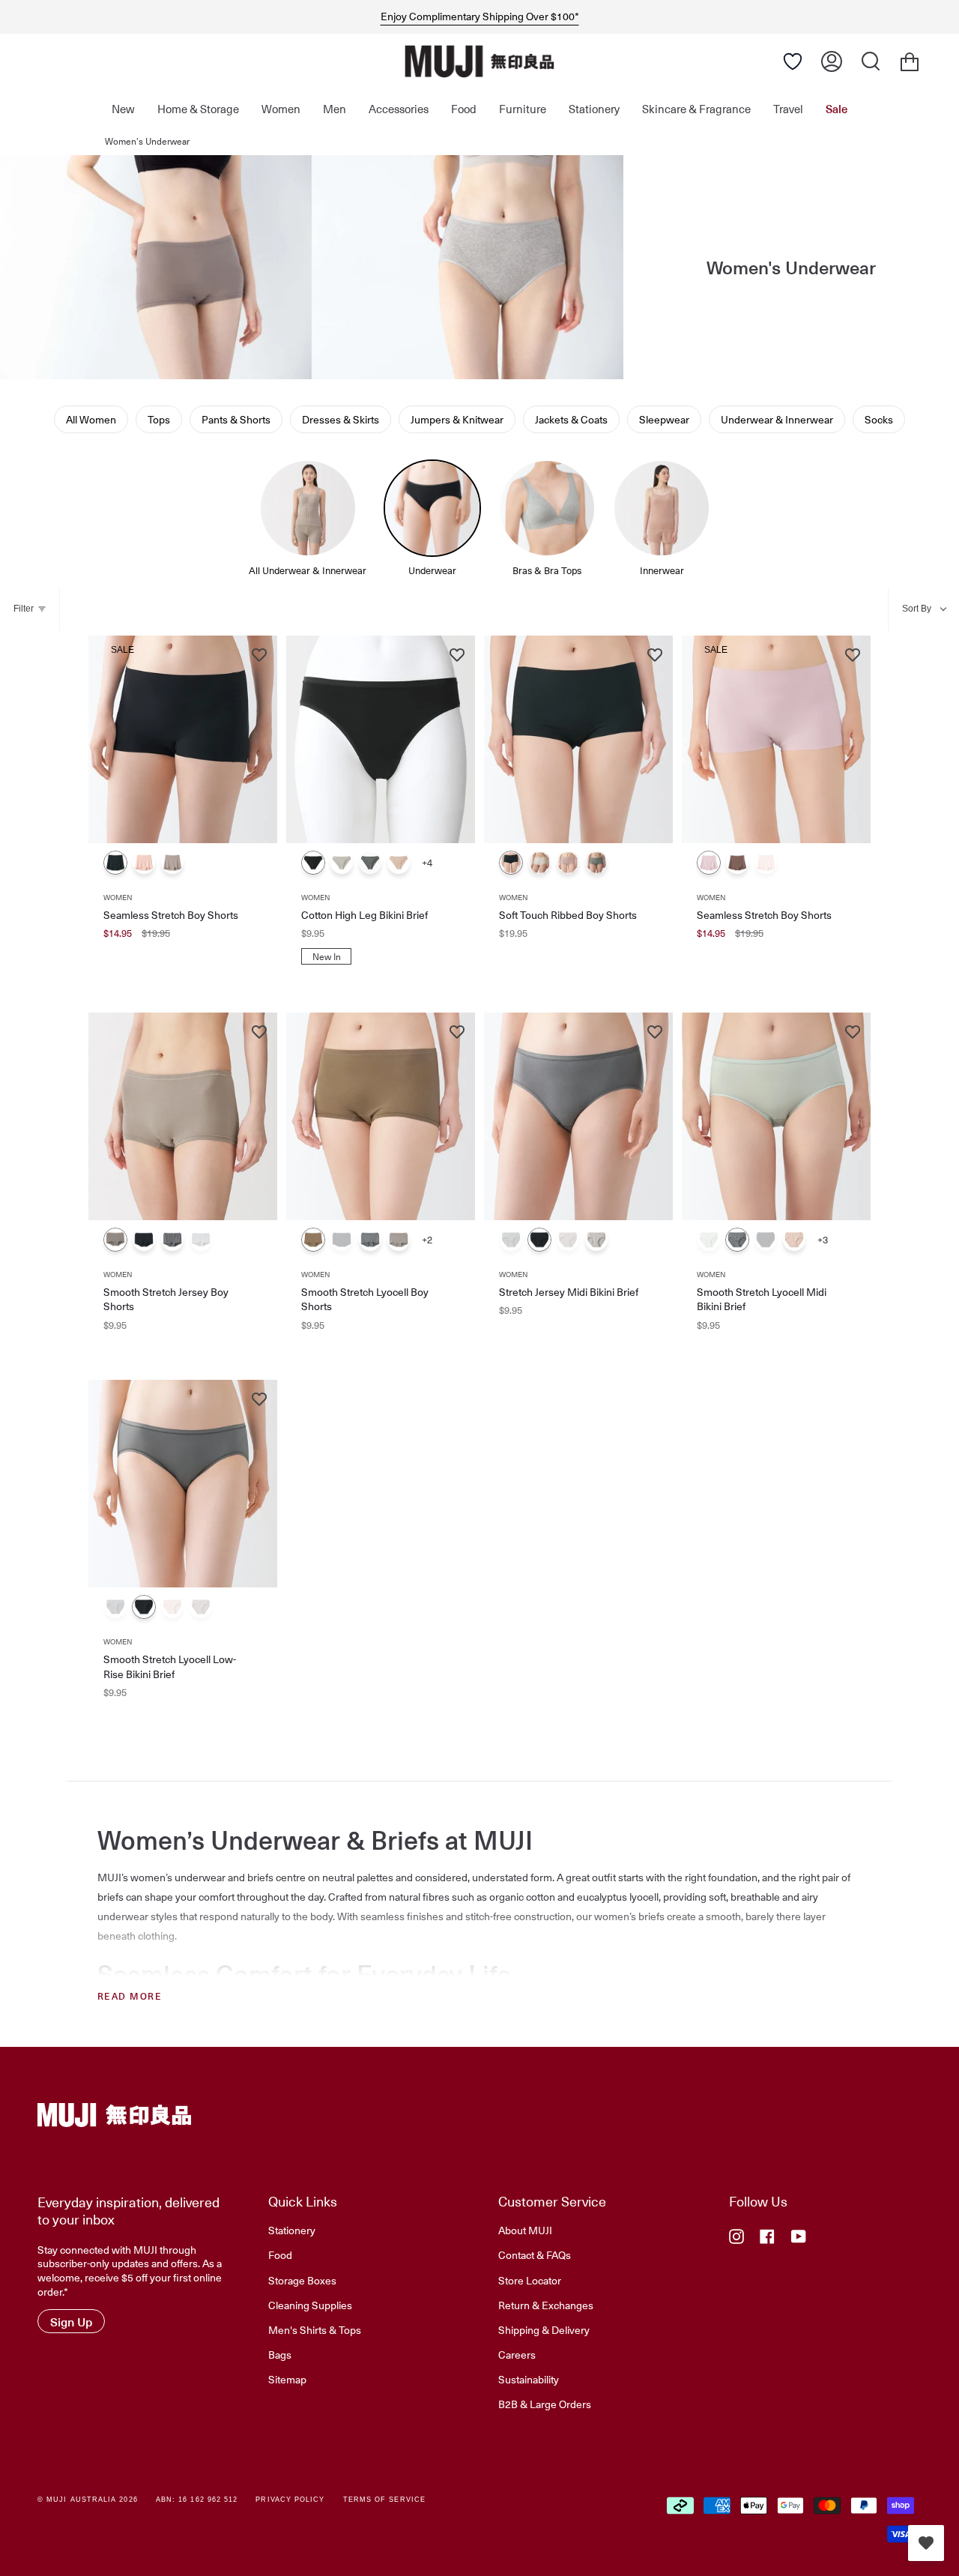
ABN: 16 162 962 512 (197, 2500)
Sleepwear (664, 419)
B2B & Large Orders (545, 2404)
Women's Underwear (147, 141)
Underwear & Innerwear (777, 419)
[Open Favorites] (793, 61)
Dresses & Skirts (341, 419)
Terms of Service (384, 2500)
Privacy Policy (290, 2500)
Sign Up (71, 2321)
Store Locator (530, 2280)
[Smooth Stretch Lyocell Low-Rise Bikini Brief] (183, 1484)
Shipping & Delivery (544, 2329)
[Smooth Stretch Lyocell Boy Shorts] (381, 1116)
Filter (24, 609)
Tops (159, 419)
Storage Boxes (302, 2280)
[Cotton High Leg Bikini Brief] (381, 739)
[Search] (871, 61)
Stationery (292, 2230)
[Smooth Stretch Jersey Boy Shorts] (183, 1116)
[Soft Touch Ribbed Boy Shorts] (578, 739)
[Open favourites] (926, 2543)
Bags (280, 2354)
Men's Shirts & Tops (315, 2329)
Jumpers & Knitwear (457, 419)
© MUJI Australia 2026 (88, 2500)
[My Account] (832, 61)
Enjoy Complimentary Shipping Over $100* (480, 16)
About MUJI (525, 2230)
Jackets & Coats (571, 419)
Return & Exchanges (546, 2305)
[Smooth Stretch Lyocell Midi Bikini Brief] (776, 1116)
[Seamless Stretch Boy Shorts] (183, 739)
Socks (879, 419)
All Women (91, 419)
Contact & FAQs (535, 2254)
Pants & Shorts (236, 419)
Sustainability (529, 2379)
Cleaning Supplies (310, 2305)
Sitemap (287, 2379)
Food (280, 2254)
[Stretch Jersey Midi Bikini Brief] (578, 1116)
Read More (130, 1996)
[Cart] (910, 61)
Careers (517, 2354)
